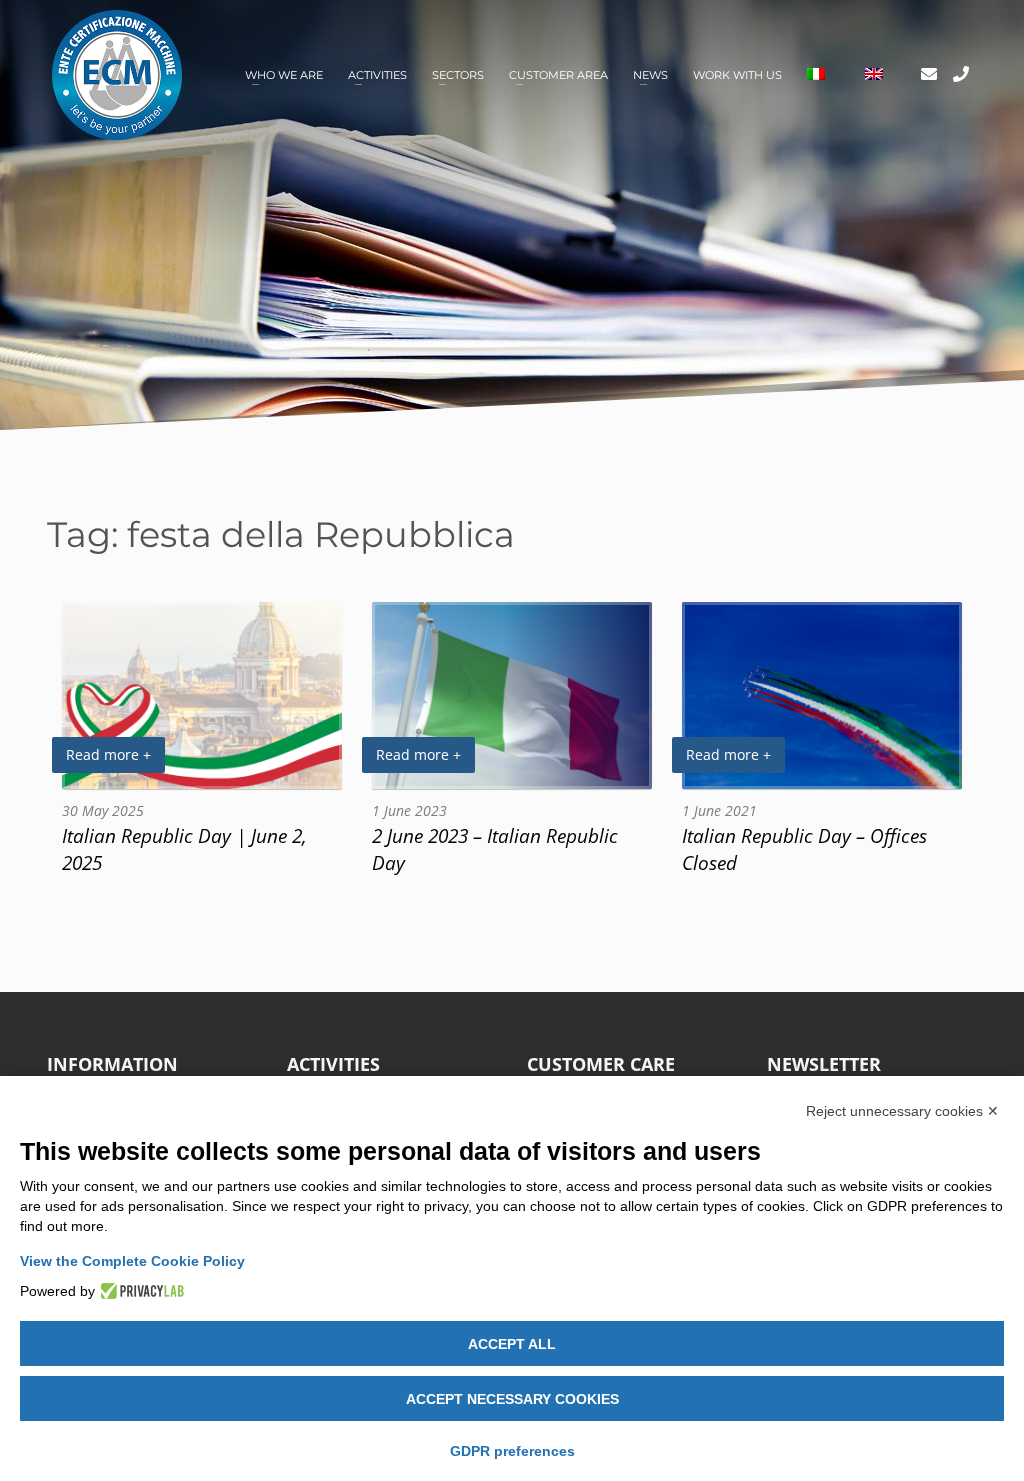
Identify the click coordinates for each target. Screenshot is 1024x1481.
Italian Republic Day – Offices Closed (804, 849)
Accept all (512, 1344)
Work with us (737, 75)
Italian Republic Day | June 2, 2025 (184, 849)
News (650, 75)
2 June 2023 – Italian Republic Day (495, 849)
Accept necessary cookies (512, 1399)
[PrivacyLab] (139, 1291)
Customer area (558, 75)
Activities (377, 75)
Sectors (458, 75)
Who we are (284, 75)
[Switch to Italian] (816, 75)
